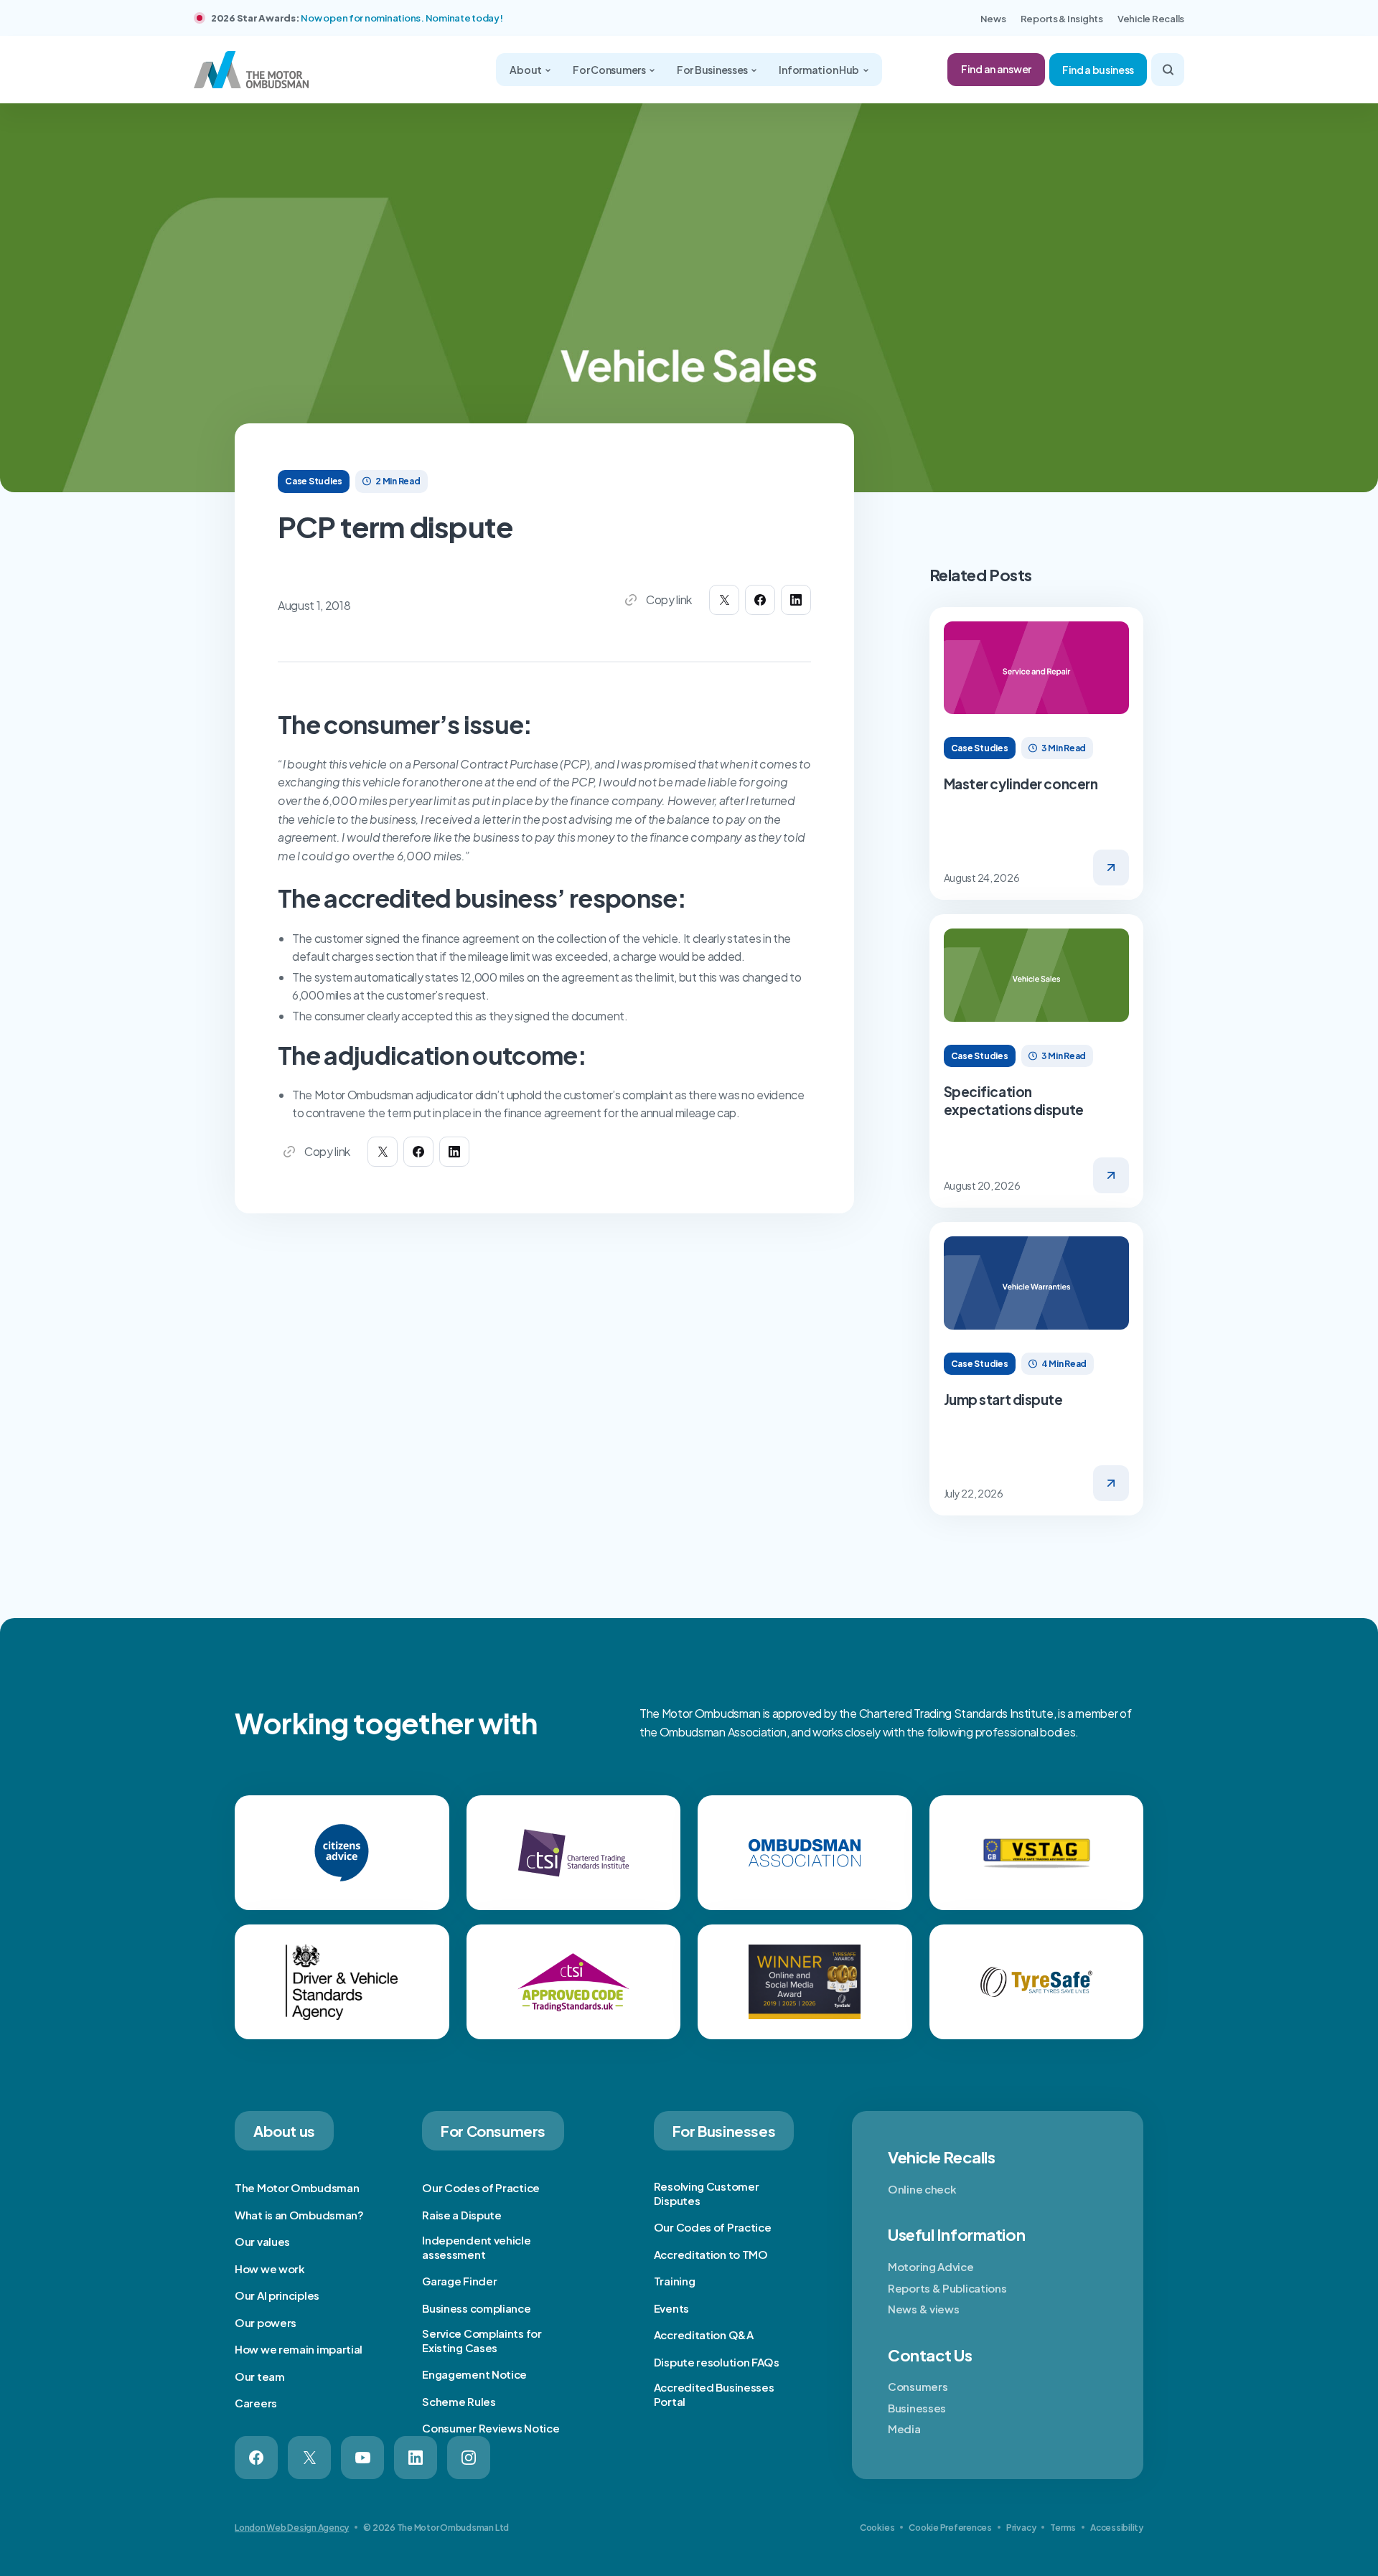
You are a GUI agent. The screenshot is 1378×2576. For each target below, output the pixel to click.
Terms (1063, 2528)
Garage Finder (459, 2281)
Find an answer (996, 69)
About (526, 70)
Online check (922, 2189)
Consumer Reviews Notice (491, 2428)
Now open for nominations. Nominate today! (402, 18)
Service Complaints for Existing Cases (482, 2340)
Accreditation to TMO (711, 2254)
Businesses (917, 2408)
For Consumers (610, 70)
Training (675, 2281)
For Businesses (713, 70)
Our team (260, 2376)
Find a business (1098, 70)
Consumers (918, 2386)
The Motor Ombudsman (297, 2187)
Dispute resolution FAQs (717, 2362)
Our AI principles (277, 2295)
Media (904, 2429)
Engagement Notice (474, 2374)
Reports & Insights (1062, 19)
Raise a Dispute (462, 2215)
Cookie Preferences (950, 2528)
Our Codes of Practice (481, 2187)
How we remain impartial (299, 2349)
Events (671, 2308)
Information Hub (820, 70)
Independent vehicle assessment (476, 2247)
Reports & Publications (947, 2288)
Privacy (1021, 2528)
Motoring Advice (931, 2266)
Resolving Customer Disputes (707, 2193)
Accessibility (1117, 2528)
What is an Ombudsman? (299, 2215)
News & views (923, 2309)
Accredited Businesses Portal (714, 2394)
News (993, 19)
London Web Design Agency (292, 2528)
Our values (262, 2241)
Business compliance (476, 2308)
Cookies (877, 2528)
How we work (270, 2269)
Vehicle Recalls (1151, 19)
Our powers (266, 2322)
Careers (256, 2403)
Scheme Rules (459, 2401)
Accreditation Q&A (704, 2335)
